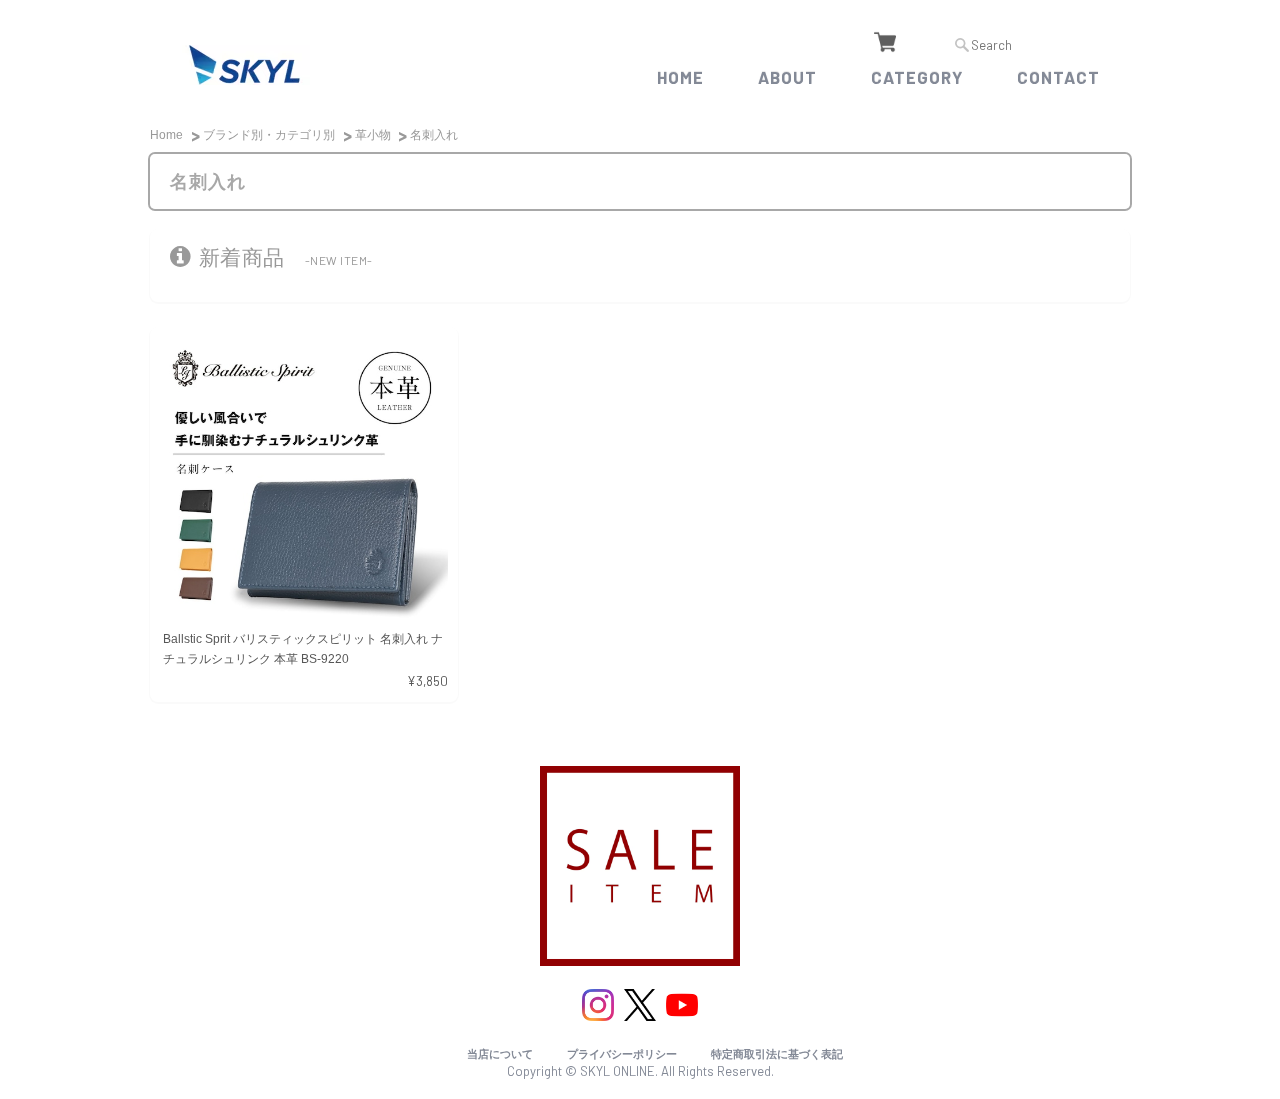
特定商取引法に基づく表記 (777, 1054)
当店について (500, 1054)
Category (917, 77)
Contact (1058, 77)
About (787, 77)
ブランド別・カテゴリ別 (269, 135)
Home (680, 77)
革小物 (373, 135)
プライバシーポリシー (622, 1054)
